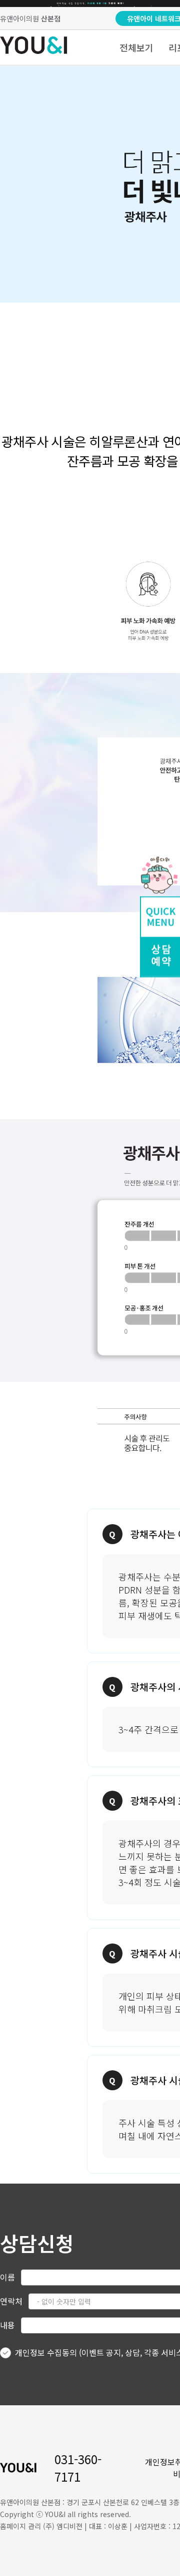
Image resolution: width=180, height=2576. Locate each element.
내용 (7, 2325)
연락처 (11, 2301)
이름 (7, 2277)
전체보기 (136, 47)
